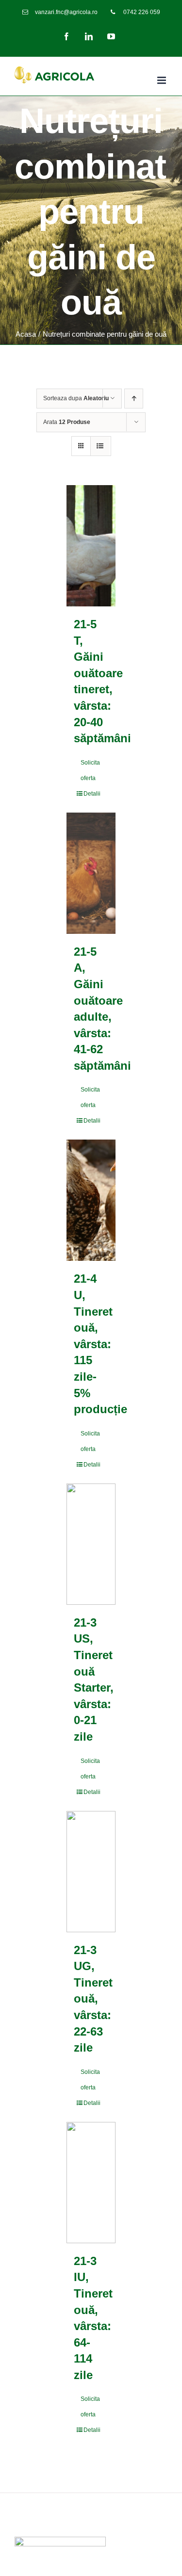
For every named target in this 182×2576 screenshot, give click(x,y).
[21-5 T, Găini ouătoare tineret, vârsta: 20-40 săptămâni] (91, 546)
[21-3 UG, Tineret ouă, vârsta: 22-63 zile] (91, 1872)
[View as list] (100, 446)
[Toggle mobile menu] (162, 80)
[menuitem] (60, 12)
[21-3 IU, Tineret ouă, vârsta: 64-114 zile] (91, 2183)
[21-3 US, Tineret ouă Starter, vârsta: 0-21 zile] (91, 1544)
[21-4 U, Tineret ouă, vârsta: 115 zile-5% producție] (91, 1200)
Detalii (92, 794)
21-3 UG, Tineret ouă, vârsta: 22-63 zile (93, 1999)
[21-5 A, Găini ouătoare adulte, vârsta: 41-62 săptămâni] (91, 873)
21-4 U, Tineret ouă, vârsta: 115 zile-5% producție (100, 1344)
